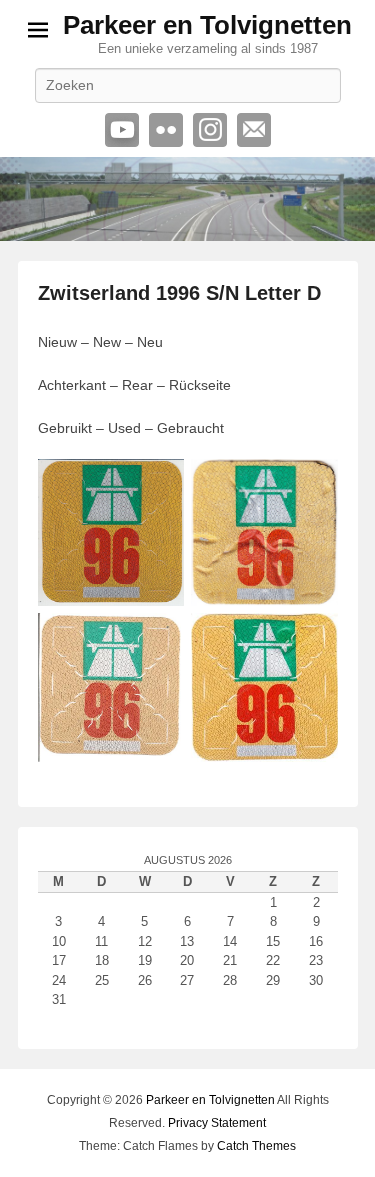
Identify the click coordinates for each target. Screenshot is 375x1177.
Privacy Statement (217, 1123)
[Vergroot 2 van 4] (312, 485)
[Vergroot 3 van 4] (158, 639)
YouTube (122, 130)
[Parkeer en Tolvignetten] (187, 199)
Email (254, 130)
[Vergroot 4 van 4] (312, 639)
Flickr (166, 130)
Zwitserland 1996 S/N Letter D (179, 293)
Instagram (210, 130)
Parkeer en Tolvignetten (207, 25)
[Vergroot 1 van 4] (158, 485)
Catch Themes (256, 1146)
